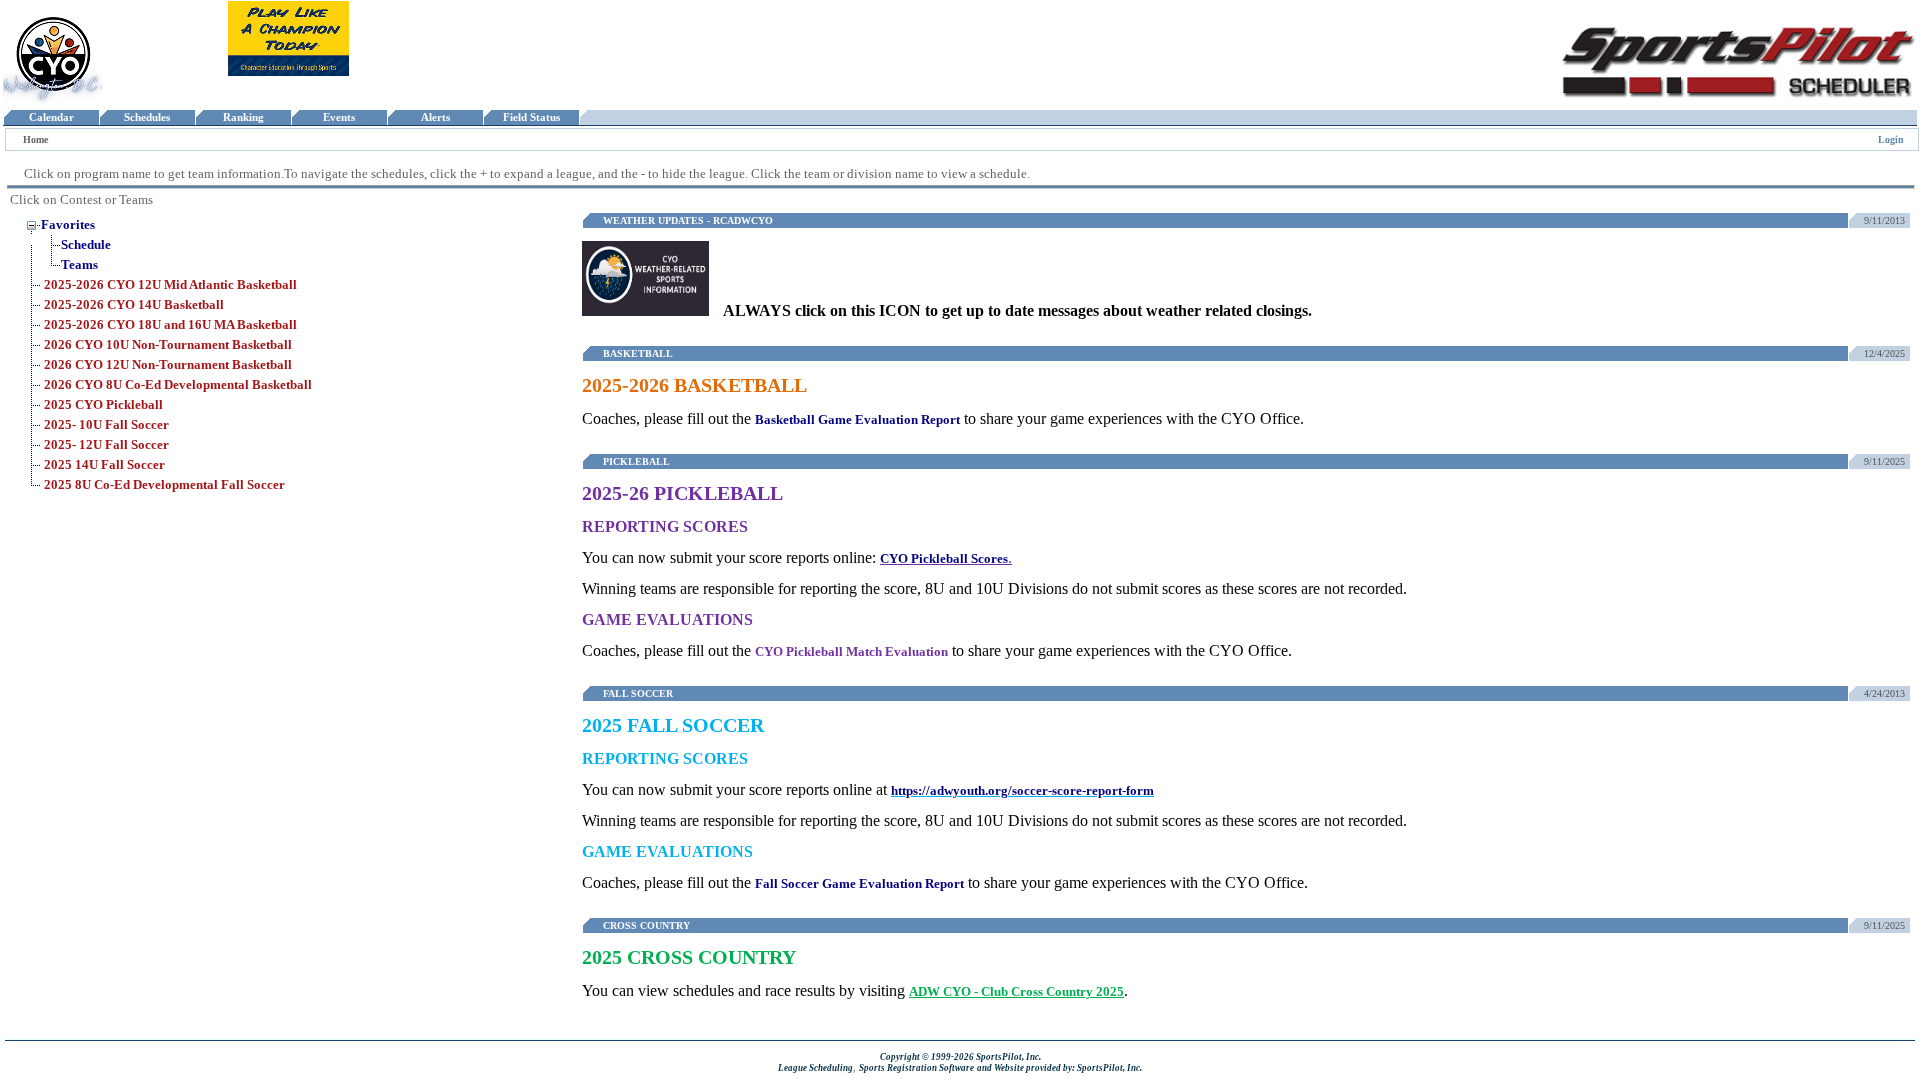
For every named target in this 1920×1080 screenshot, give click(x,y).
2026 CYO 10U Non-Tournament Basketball (168, 344)
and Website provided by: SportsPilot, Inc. (1059, 1068)
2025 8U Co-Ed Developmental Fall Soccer (164, 484)
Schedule (86, 244)
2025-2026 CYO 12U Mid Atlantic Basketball (170, 284)
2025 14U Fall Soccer (104, 464)
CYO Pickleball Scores (944, 558)
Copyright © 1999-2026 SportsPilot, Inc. (960, 1057)
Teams (79, 264)
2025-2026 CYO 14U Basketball (134, 304)
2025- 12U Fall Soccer (106, 444)
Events (339, 117)
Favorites (68, 224)
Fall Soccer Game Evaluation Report (859, 883)
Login (1891, 139)
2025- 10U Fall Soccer (106, 424)
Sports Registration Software (916, 1068)
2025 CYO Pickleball (103, 404)
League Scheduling (815, 1068)
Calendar (51, 117)
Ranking (243, 117)
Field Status (531, 117)
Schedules (147, 117)
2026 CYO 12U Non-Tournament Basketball (168, 364)
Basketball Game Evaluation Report (857, 419)
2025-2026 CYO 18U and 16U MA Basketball (170, 324)
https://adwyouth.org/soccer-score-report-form (1022, 790)
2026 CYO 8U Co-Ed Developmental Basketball (178, 384)
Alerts (435, 117)
